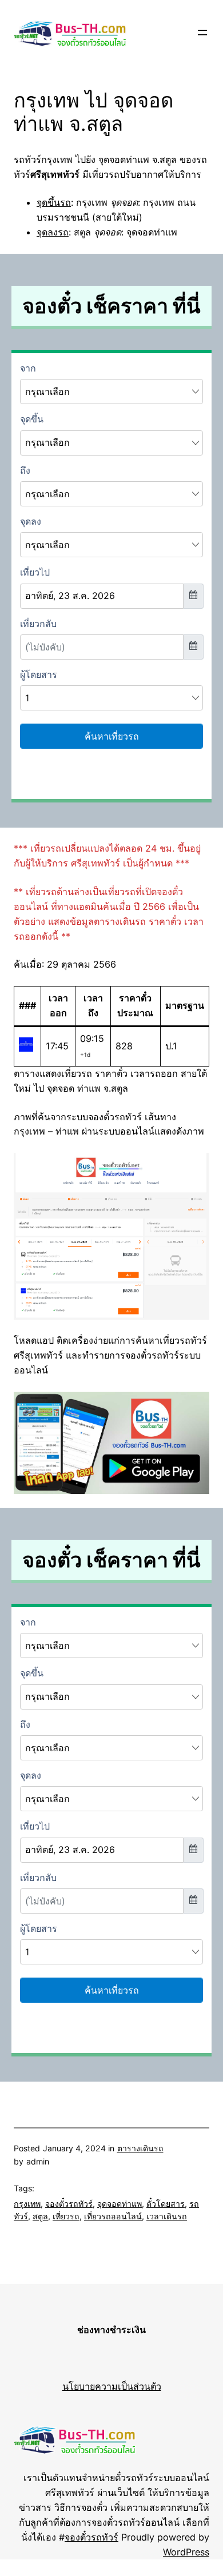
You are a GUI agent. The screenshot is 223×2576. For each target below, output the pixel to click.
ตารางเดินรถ (140, 2148)
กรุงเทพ (27, 2204)
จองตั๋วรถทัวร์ (69, 2204)
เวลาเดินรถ (167, 2216)
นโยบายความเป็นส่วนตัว (112, 2386)
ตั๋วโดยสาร (166, 2204)
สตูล (40, 2216)
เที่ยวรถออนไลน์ (113, 2216)
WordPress (186, 2552)
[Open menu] (202, 33)
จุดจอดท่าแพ (120, 2204)
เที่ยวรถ (66, 2216)
